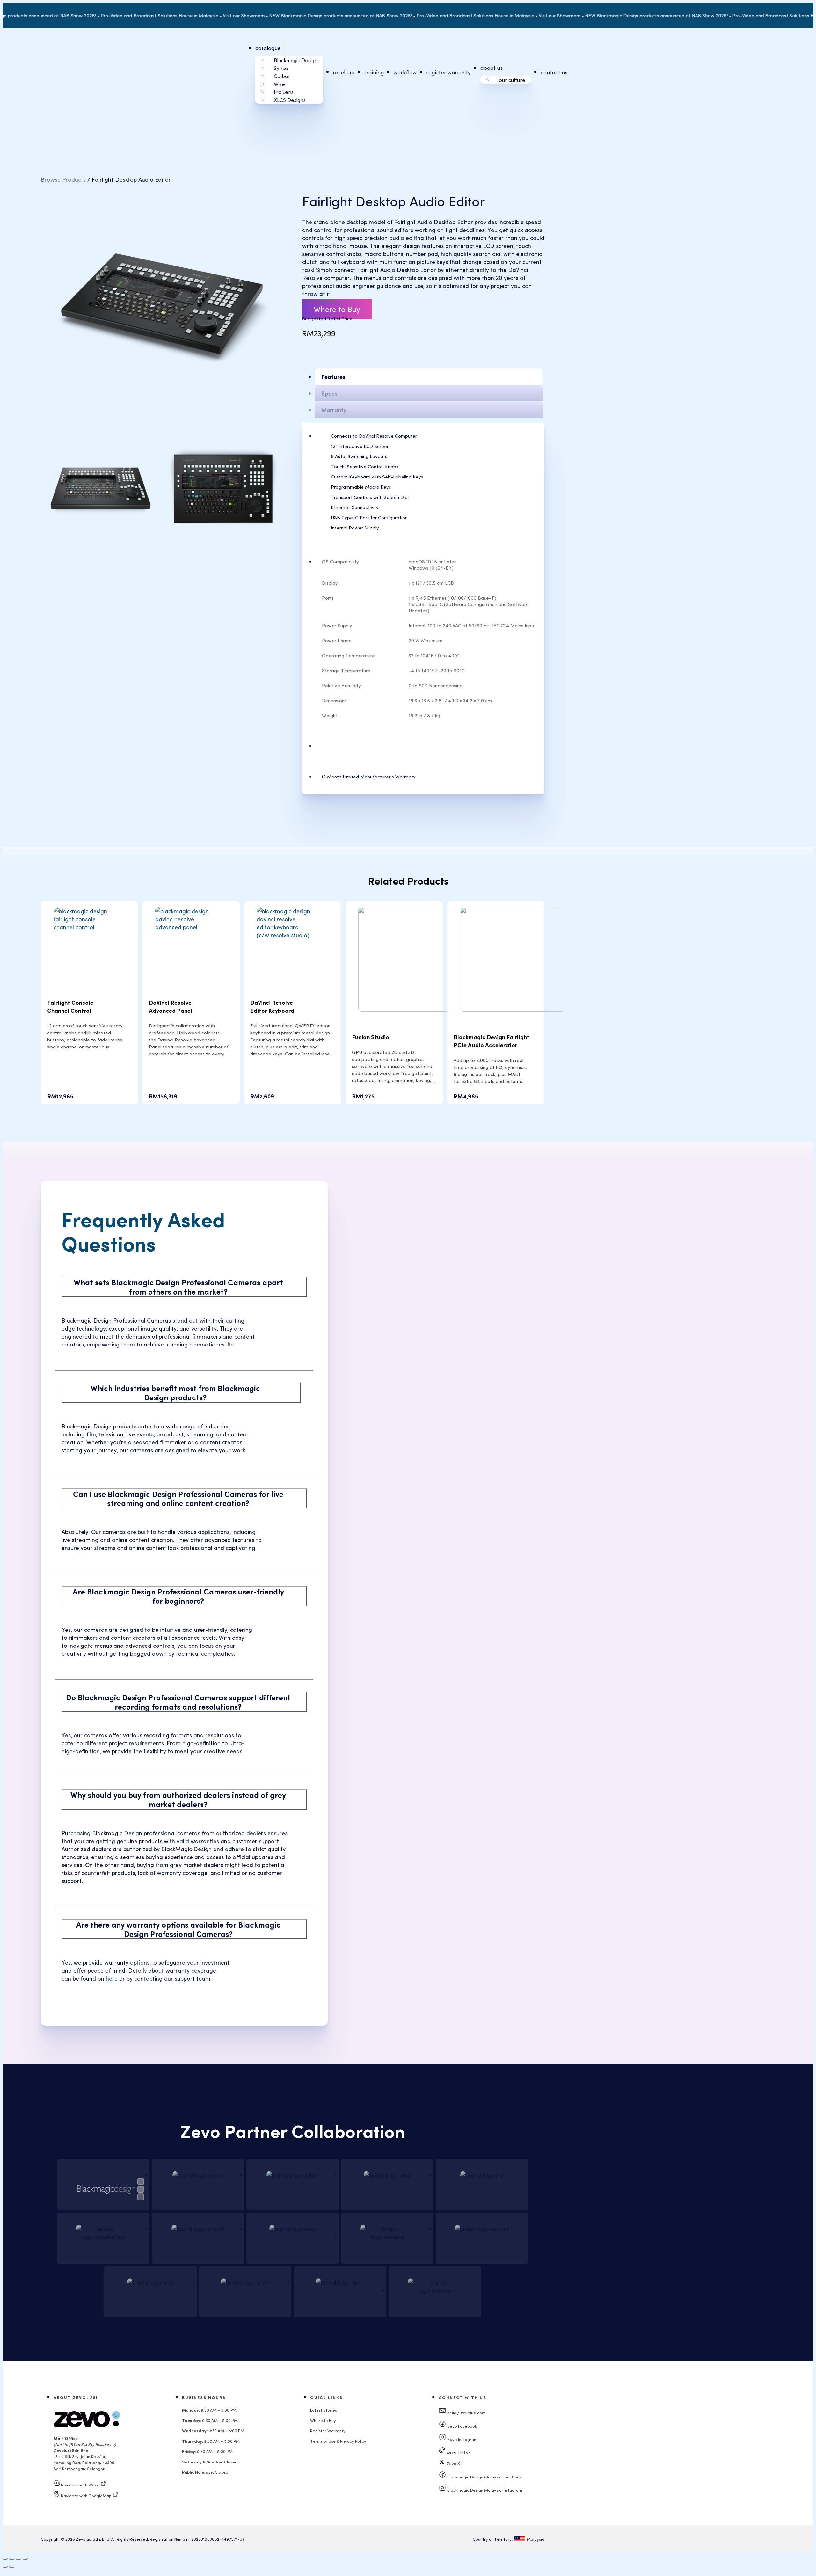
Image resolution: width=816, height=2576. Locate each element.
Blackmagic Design (296, 60)
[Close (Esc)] (25, 2559)
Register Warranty (328, 2430)
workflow (405, 72)
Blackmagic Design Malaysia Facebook (484, 2477)
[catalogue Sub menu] (284, 48)
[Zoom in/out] (5, 2559)
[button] (184, 1287)
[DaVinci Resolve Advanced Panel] (191, 927)
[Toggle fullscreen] (12, 2559)
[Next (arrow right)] (12, 2567)
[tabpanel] (430, 483)
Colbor (282, 76)
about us (492, 68)
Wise (279, 84)
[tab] (429, 376)
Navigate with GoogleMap (86, 2496)
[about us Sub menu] (506, 68)
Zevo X (452, 2463)
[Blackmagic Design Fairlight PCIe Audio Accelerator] (512, 1009)
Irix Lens (284, 92)
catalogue (268, 48)
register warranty (448, 72)
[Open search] (772, 72)
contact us (554, 72)
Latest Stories (324, 2410)
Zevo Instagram (462, 2439)
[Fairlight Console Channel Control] (89, 927)
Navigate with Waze (80, 2485)
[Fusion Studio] (411, 1009)
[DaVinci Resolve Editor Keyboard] (292, 935)
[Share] (18, 2559)
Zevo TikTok (458, 2452)
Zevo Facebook (462, 2426)
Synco (281, 68)
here (112, 1978)
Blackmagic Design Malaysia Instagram (484, 2490)
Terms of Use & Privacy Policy (338, 2441)
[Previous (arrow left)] (5, 2567)
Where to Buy (337, 309)
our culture (512, 80)
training (374, 72)
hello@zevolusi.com (466, 2413)
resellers (344, 72)
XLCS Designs (290, 100)
